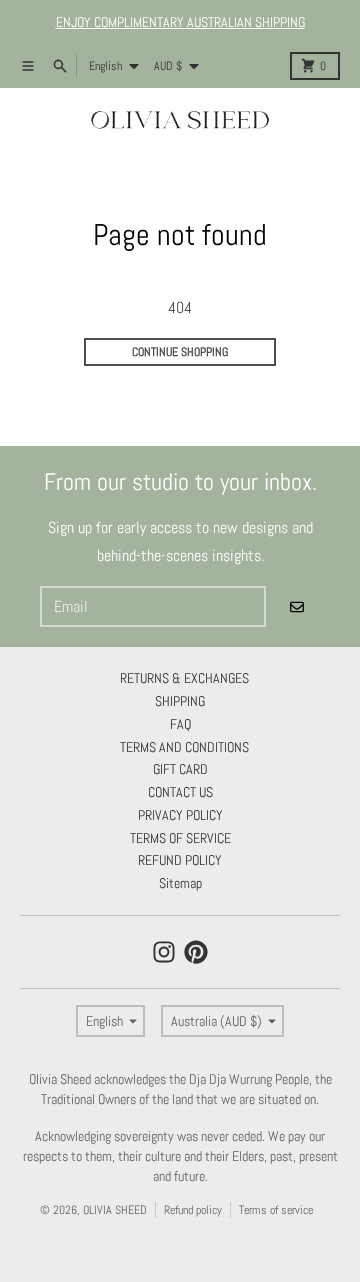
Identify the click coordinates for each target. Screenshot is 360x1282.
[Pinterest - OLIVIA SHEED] (196, 952)
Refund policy (193, 1210)
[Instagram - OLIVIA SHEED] (164, 952)
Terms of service (276, 1210)
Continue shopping (180, 352)
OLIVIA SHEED (115, 1210)
